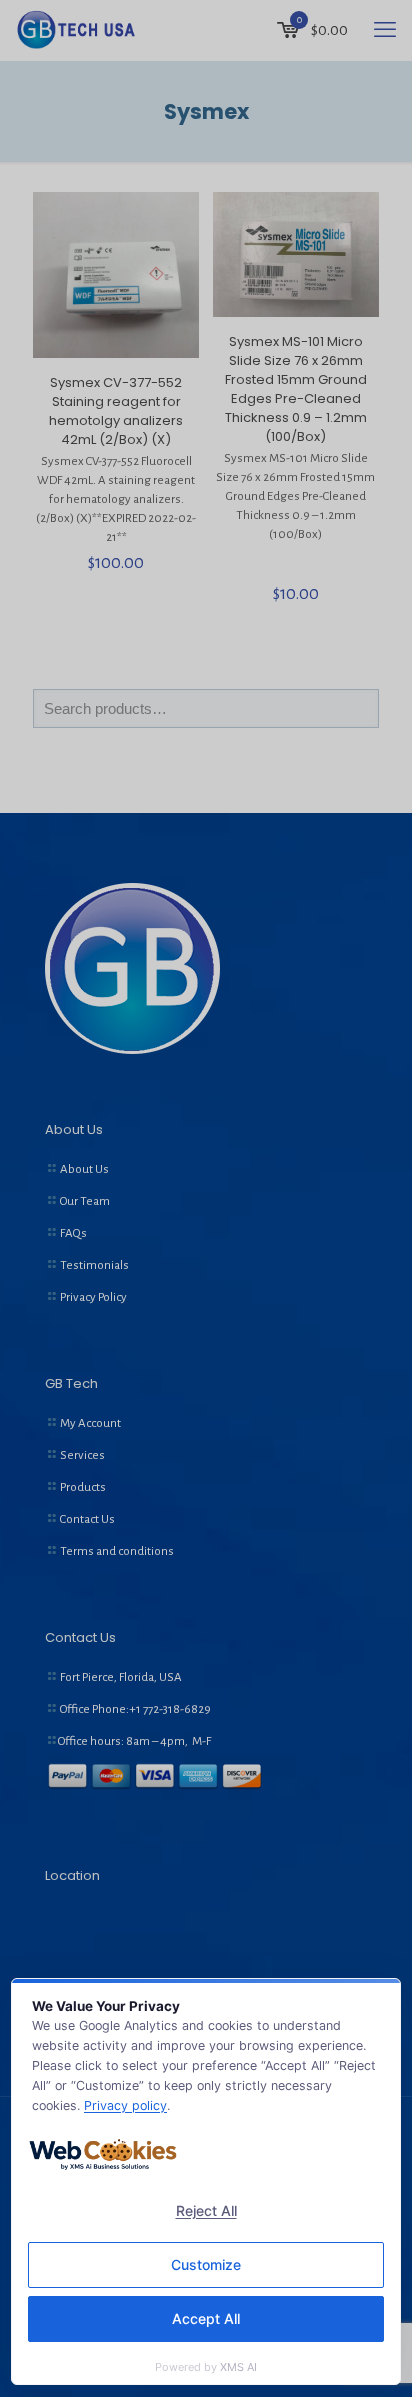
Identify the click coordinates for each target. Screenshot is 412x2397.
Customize (206, 2264)
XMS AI (238, 2367)
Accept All (206, 2318)
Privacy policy (125, 2105)
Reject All (206, 2210)
